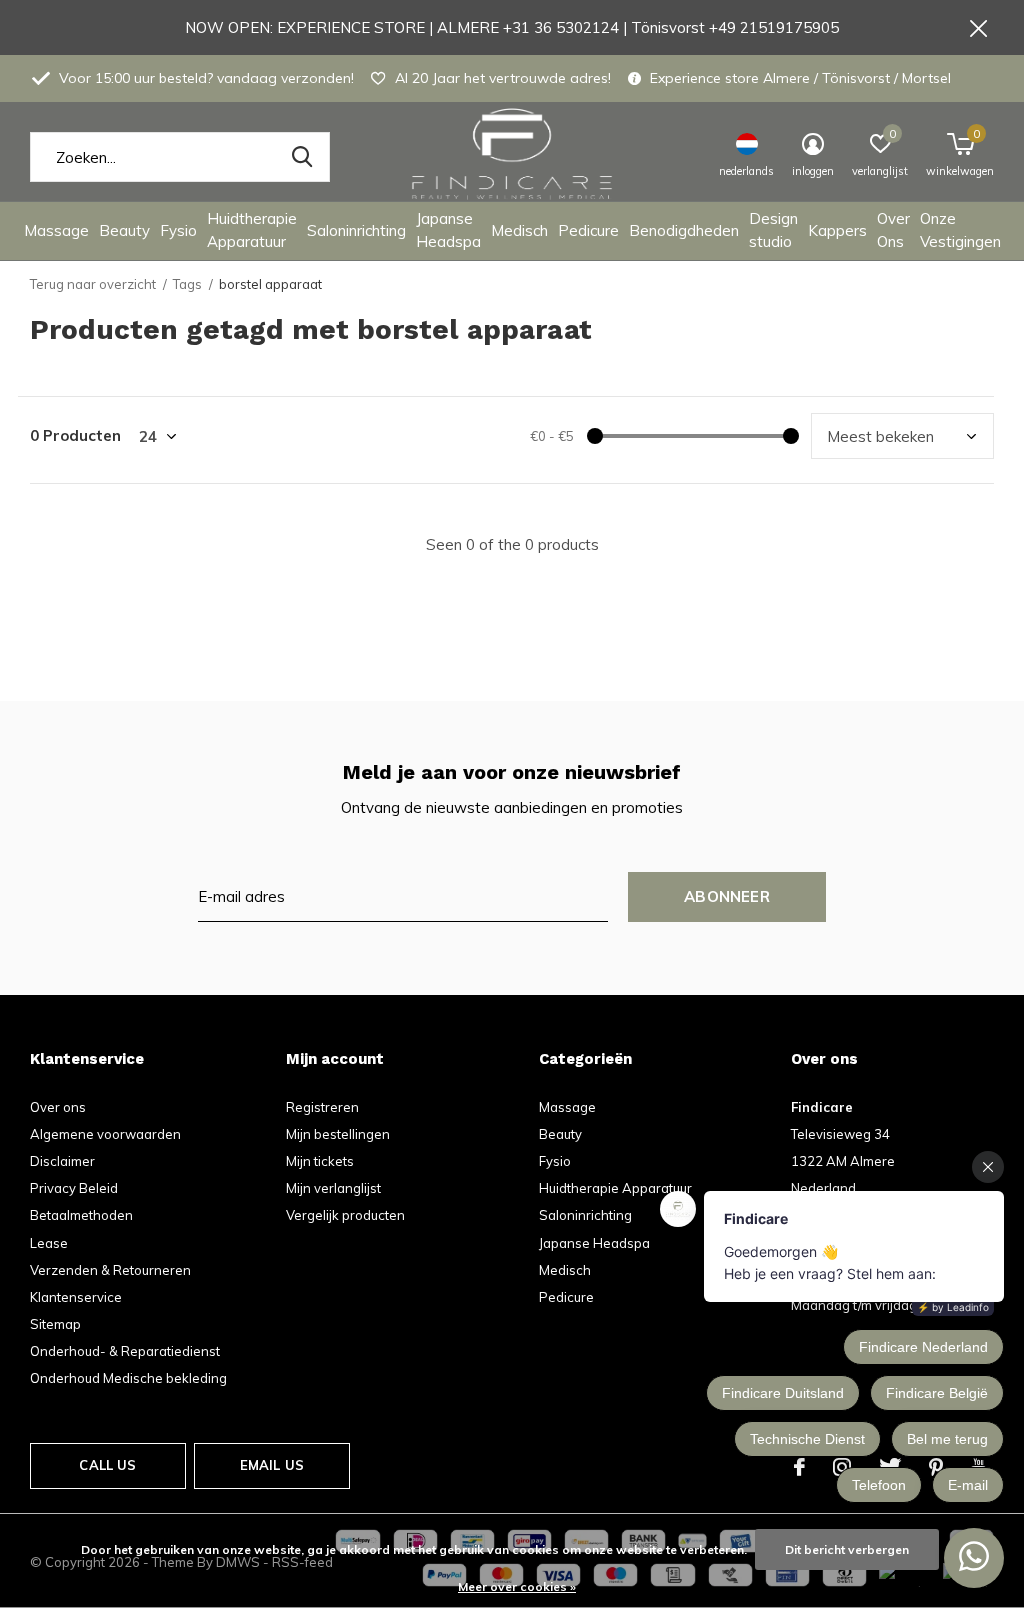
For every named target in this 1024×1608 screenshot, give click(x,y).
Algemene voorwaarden (105, 1134)
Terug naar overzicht (93, 284)
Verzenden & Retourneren (110, 1270)
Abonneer (727, 896)
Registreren (322, 1107)
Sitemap (55, 1324)
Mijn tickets (320, 1161)
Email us (272, 1465)
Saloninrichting (356, 230)
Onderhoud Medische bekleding (128, 1378)
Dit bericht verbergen (847, 1549)
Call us (107, 1465)
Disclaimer (62, 1161)
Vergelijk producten (345, 1215)
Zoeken (302, 157)
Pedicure (588, 230)
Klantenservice (76, 1297)
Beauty (124, 230)
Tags (187, 284)
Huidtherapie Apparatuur (252, 230)
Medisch (519, 230)
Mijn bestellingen (338, 1134)
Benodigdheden (684, 230)
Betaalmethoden (81, 1215)
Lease (49, 1243)
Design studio (773, 230)
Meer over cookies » (517, 1586)
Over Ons (893, 230)
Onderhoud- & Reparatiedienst (125, 1351)
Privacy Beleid (74, 1188)
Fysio (178, 230)
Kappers (837, 230)
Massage (56, 230)
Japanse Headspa (448, 230)
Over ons (58, 1107)
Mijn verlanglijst (333, 1188)
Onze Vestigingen (960, 230)
